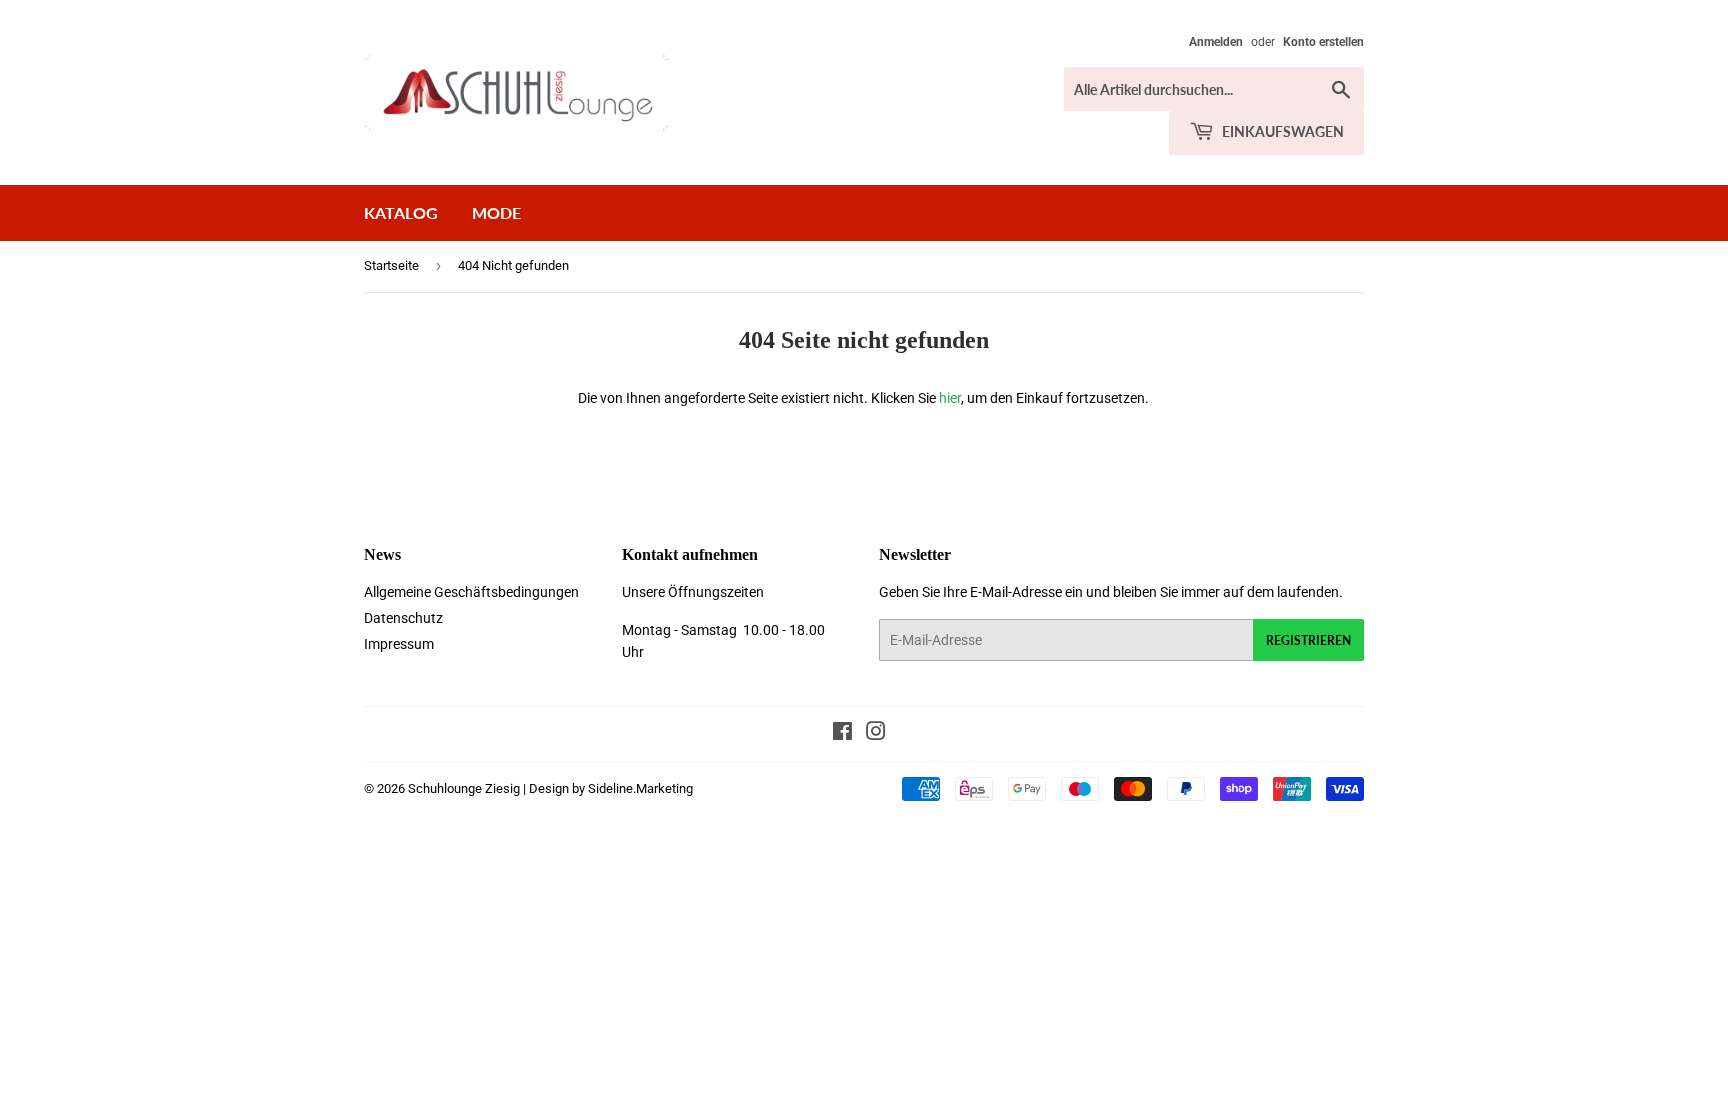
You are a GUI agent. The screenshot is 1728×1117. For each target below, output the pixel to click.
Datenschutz (403, 618)
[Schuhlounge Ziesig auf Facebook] (842, 734)
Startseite (391, 265)
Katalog (401, 212)
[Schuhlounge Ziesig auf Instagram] (876, 734)
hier (950, 398)
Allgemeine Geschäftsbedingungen (471, 592)
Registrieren (1308, 640)
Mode (496, 212)
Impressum (399, 644)
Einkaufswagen (1281, 131)
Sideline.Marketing (640, 788)
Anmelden (1216, 42)
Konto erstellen (1323, 42)
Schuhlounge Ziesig (464, 788)
